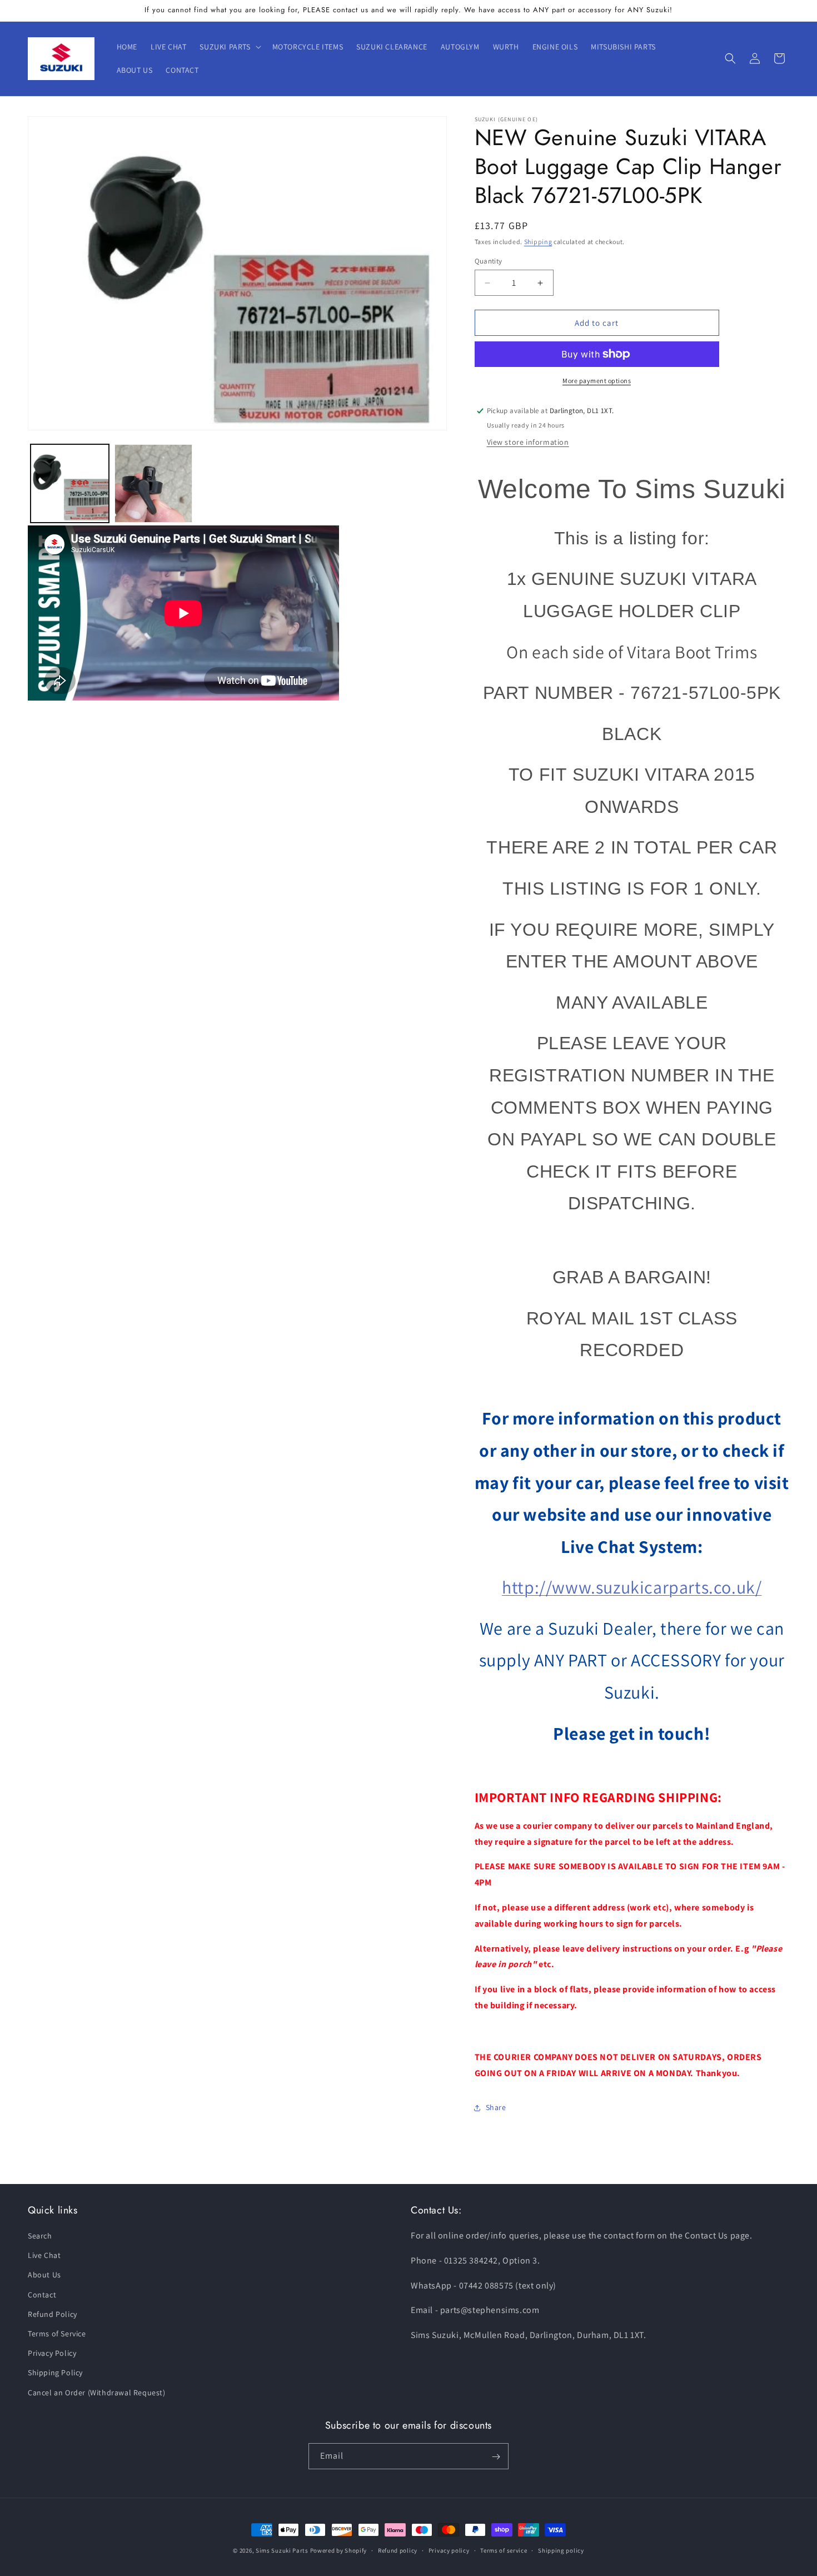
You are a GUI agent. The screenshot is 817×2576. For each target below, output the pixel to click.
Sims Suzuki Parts (282, 2550)
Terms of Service (57, 2334)
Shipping (538, 242)
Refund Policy (53, 2314)
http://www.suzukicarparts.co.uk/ (632, 1587)
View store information (528, 442)
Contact (42, 2295)
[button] (229, 47)
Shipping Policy (55, 2373)
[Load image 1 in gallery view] (70, 483)
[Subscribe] (496, 2457)
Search (40, 2236)
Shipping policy (561, 2550)
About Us (44, 2275)
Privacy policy (449, 2550)
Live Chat (44, 2256)
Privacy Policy (52, 2354)
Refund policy (398, 2550)
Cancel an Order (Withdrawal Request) (97, 2393)
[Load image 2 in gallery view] (154, 483)
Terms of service (504, 2550)
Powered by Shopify (339, 2550)
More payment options (597, 381)
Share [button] (496, 2107)
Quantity (489, 261)
